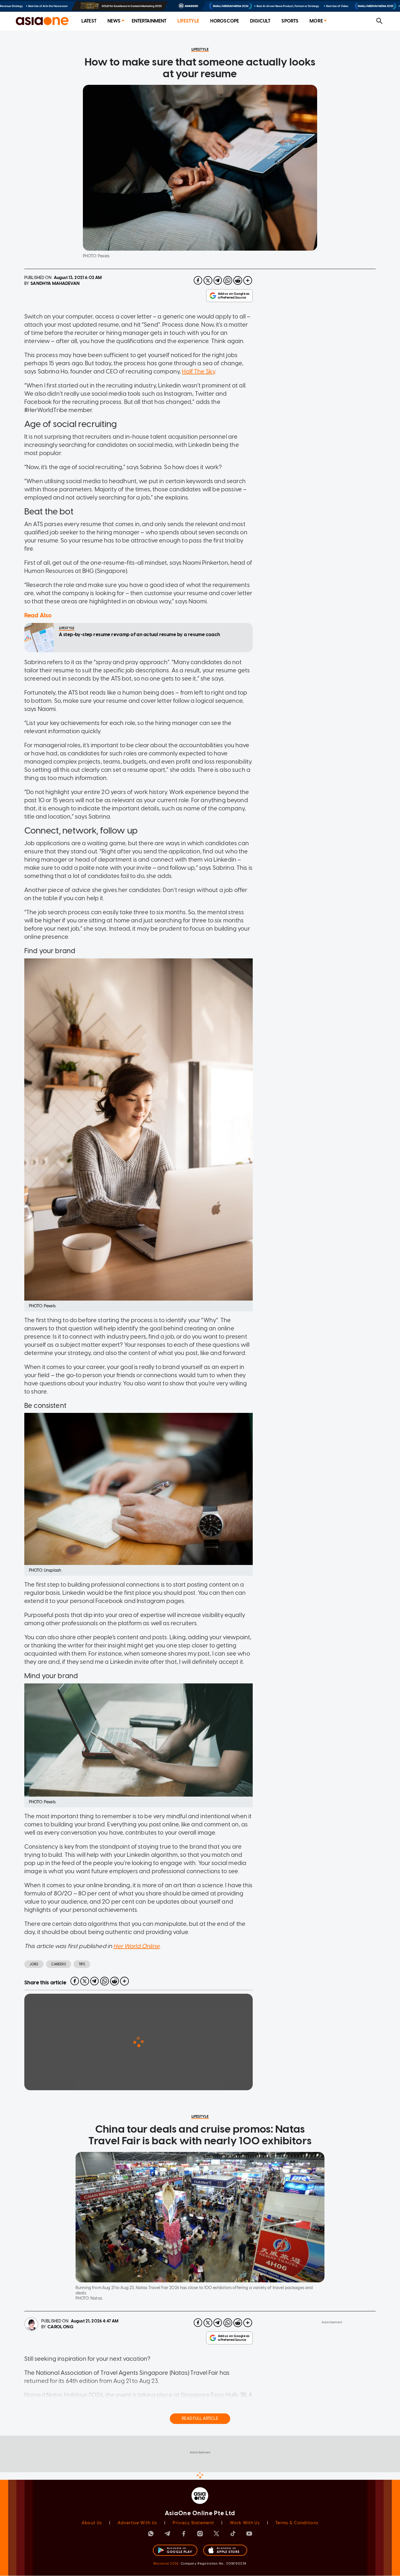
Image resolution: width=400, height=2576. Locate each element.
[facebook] (198, 280)
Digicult (260, 21)
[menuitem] (89, 21)
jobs (34, 1964)
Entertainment (149, 21)
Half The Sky (198, 371)
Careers (59, 1964)
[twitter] (208, 280)
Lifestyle (188, 21)
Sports (290, 21)
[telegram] (218, 280)
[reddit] (238, 280)
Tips (82, 1964)
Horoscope (225, 21)
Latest (89, 21)
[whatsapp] (228, 280)
